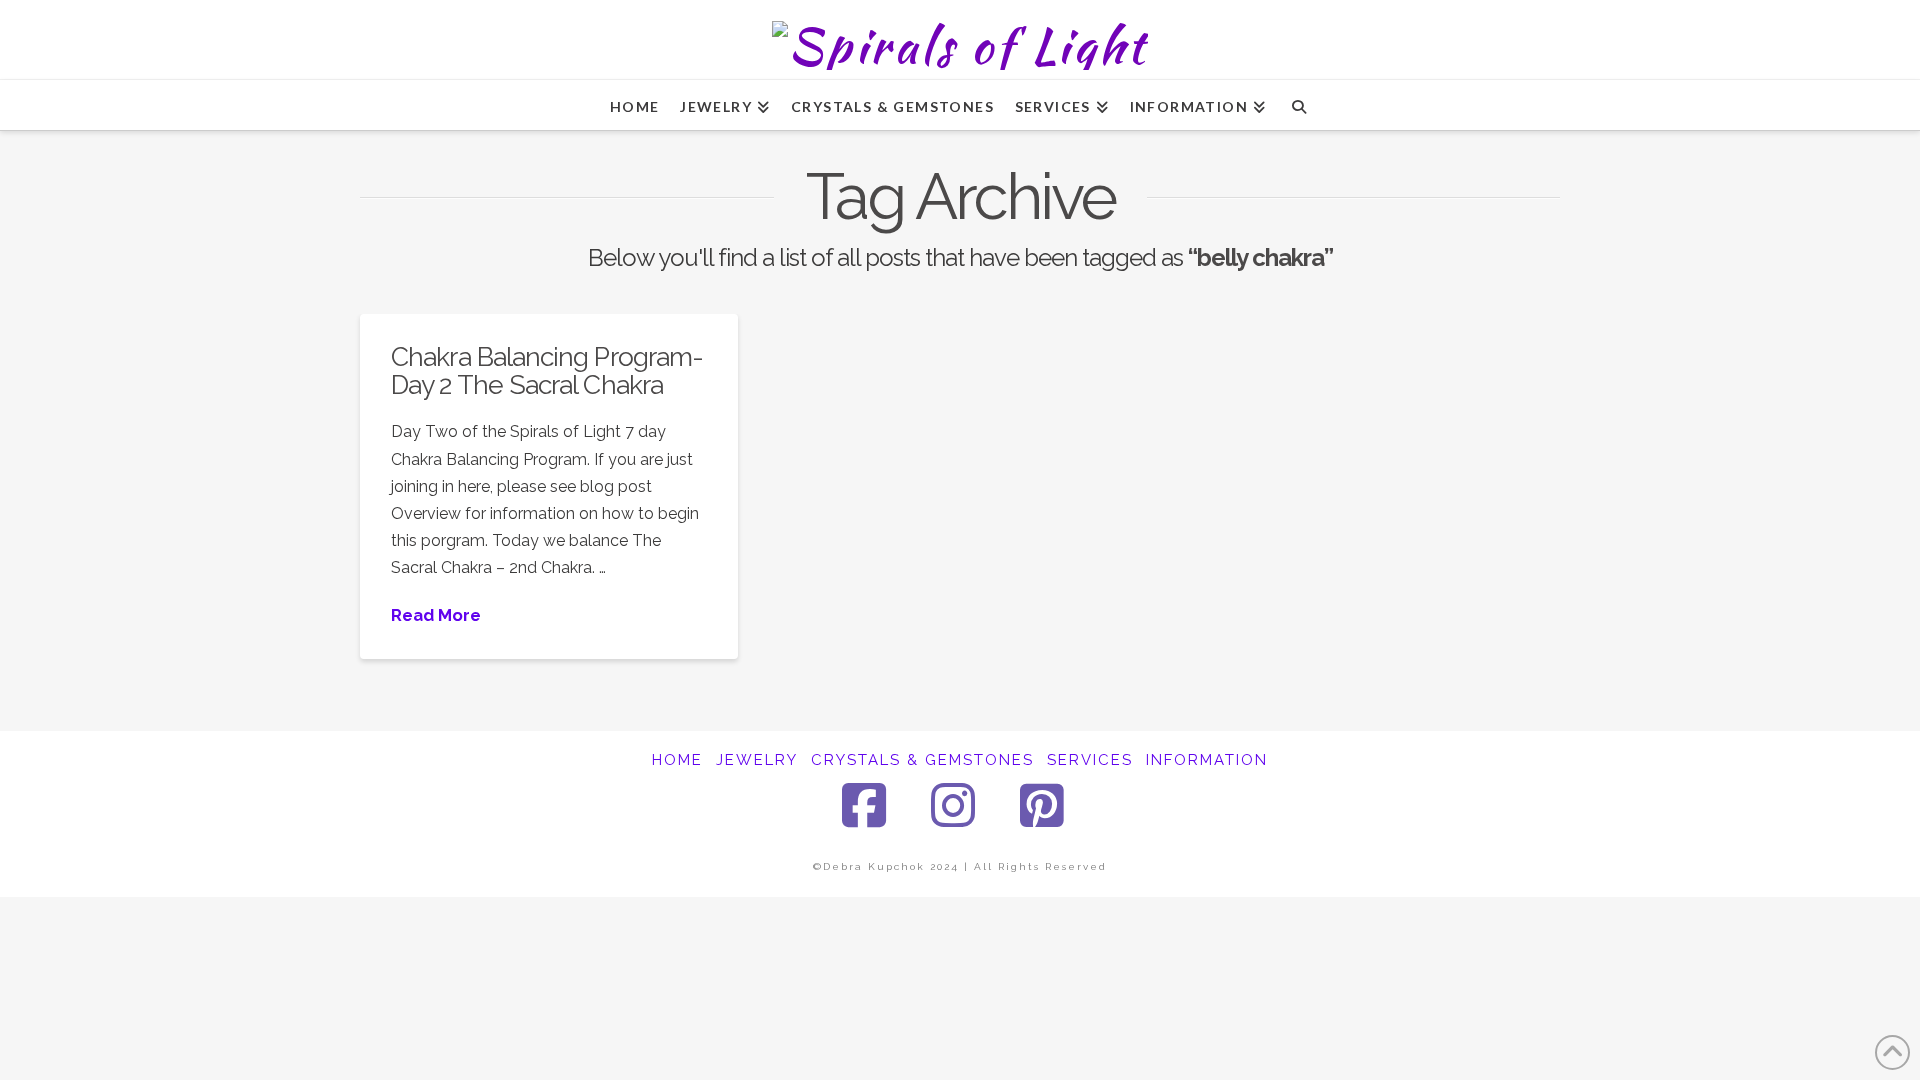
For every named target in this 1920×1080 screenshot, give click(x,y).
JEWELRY (757, 760)
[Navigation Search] (1298, 105)
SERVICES (1090, 760)
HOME (677, 760)
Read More (436, 615)
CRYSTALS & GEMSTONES (922, 760)
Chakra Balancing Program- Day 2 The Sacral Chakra (547, 370)
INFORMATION (1207, 760)
